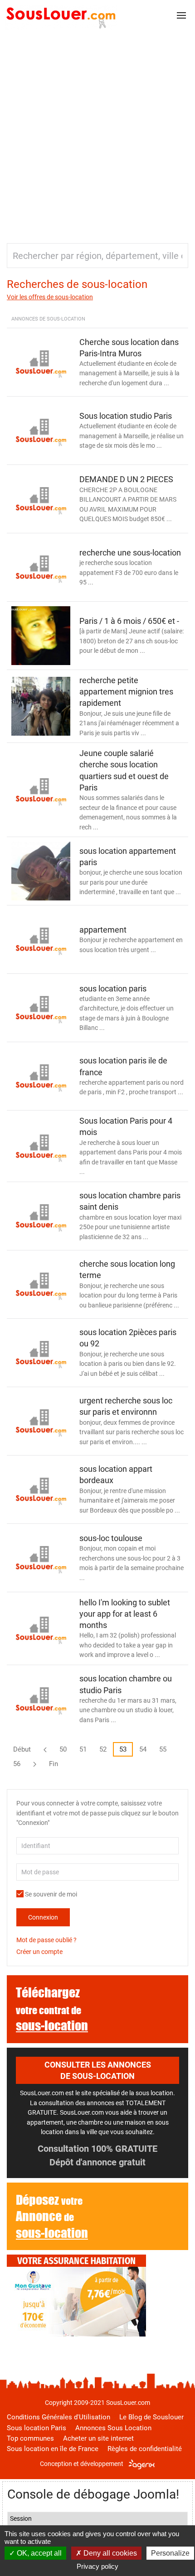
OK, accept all (38, 2553)
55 (163, 1749)
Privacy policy (97, 2566)
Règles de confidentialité (145, 2449)
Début (22, 1749)
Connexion (43, 1917)
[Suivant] (35, 1764)
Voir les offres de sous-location (50, 297)
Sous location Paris (37, 2428)
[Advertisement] (97, 132)
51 (83, 1749)
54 (143, 1749)
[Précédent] (45, 1749)
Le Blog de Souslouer (151, 2417)
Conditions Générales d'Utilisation (58, 2417)
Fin (54, 1764)
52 (103, 1749)
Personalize (170, 2553)
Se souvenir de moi (50, 1894)
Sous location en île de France (53, 2449)
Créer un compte (39, 1952)
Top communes (30, 2438)
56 (17, 1764)
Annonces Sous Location (113, 2428)
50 (63, 1749)
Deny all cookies (109, 2553)
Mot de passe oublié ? (46, 1940)
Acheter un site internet (98, 2438)
